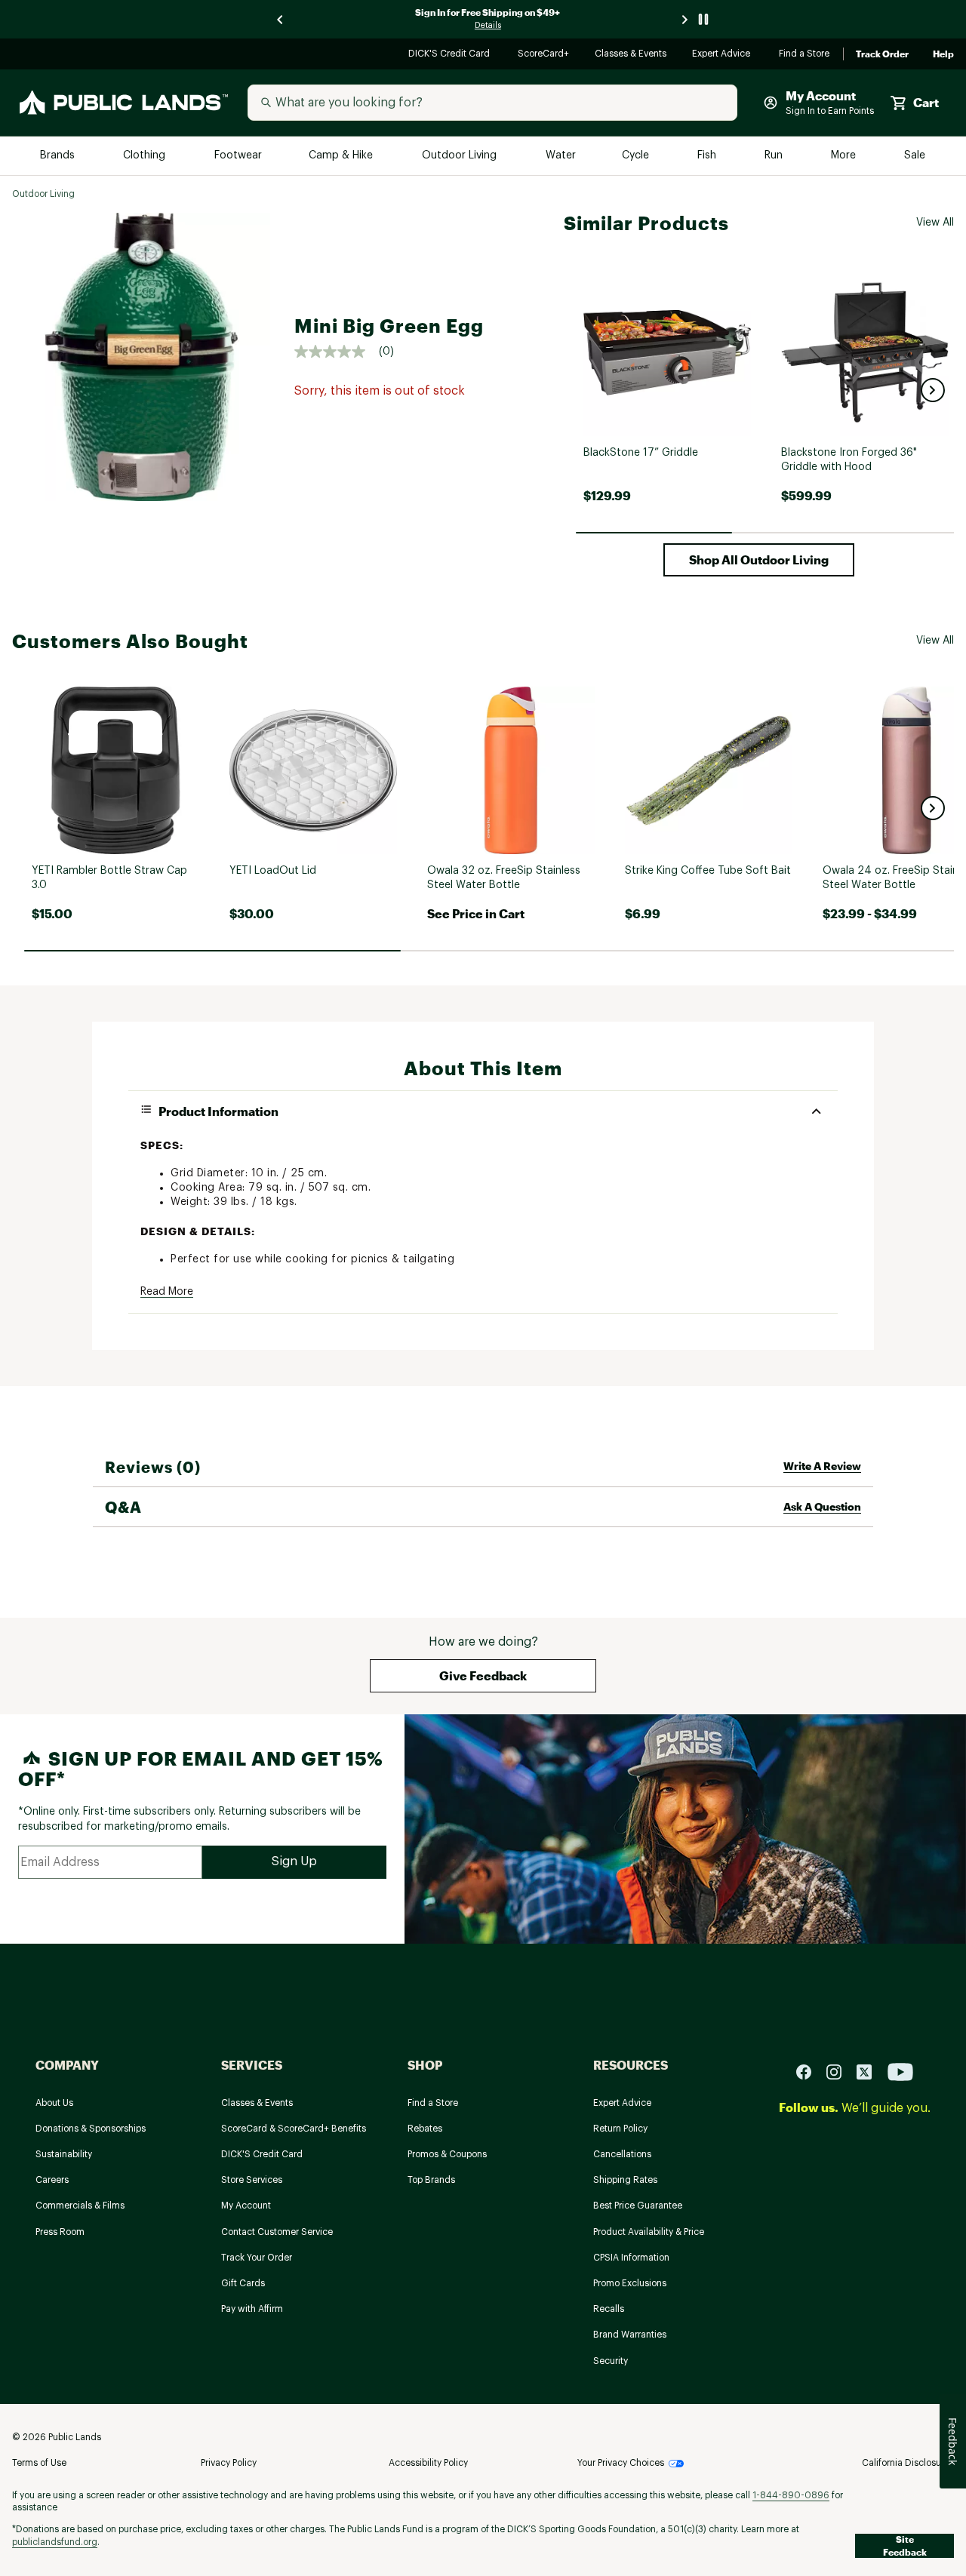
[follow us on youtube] (900, 2071)
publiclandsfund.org (55, 2542)
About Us (54, 2103)
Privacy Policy (229, 2463)
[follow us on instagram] (840, 2071)
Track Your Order (257, 2258)
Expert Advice (723, 55)
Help (943, 54)
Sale (915, 156)
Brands (58, 156)
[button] (933, 390)
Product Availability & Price (649, 2232)
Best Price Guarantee (638, 2206)
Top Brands (431, 2180)
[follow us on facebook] (810, 2071)
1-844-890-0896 (791, 2495)
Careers (52, 2180)
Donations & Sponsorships (91, 2129)
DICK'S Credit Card (451, 55)
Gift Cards (243, 2283)
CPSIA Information (631, 2258)
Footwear (239, 156)
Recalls (609, 2309)
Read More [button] (167, 1292)
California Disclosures (908, 2463)
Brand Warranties (630, 2335)
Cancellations (622, 2154)
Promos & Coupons (447, 2154)
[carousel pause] (703, 19)
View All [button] (935, 223)
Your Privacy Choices (621, 2463)
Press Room (60, 2232)
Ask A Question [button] (822, 1506)
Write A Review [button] (822, 1466)
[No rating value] (337, 352)
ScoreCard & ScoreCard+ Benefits (294, 2129)
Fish (708, 156)
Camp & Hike (342, 156)
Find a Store (805, 55)
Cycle (637, 156)
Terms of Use (39, 2463)
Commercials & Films (80, 2206)
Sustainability (64, 2154)
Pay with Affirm (252, 2309)
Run (775, 156)
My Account (246, 2206)
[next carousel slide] (685, 19)
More (844, 156)
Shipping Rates (625, 2180)
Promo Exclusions (630, 2283)
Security (611, 2361)
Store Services (252, 2180)
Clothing (146, 156)
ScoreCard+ (544, 55)
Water (561, 156)
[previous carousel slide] (281, 19)
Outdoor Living (461, 156)
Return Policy (620, 2129)
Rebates (425, 2129)
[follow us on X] (870, 2071)
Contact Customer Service (277, 2232)
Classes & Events (631, 55)
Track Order (882, 54)
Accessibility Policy (428, 2463)
